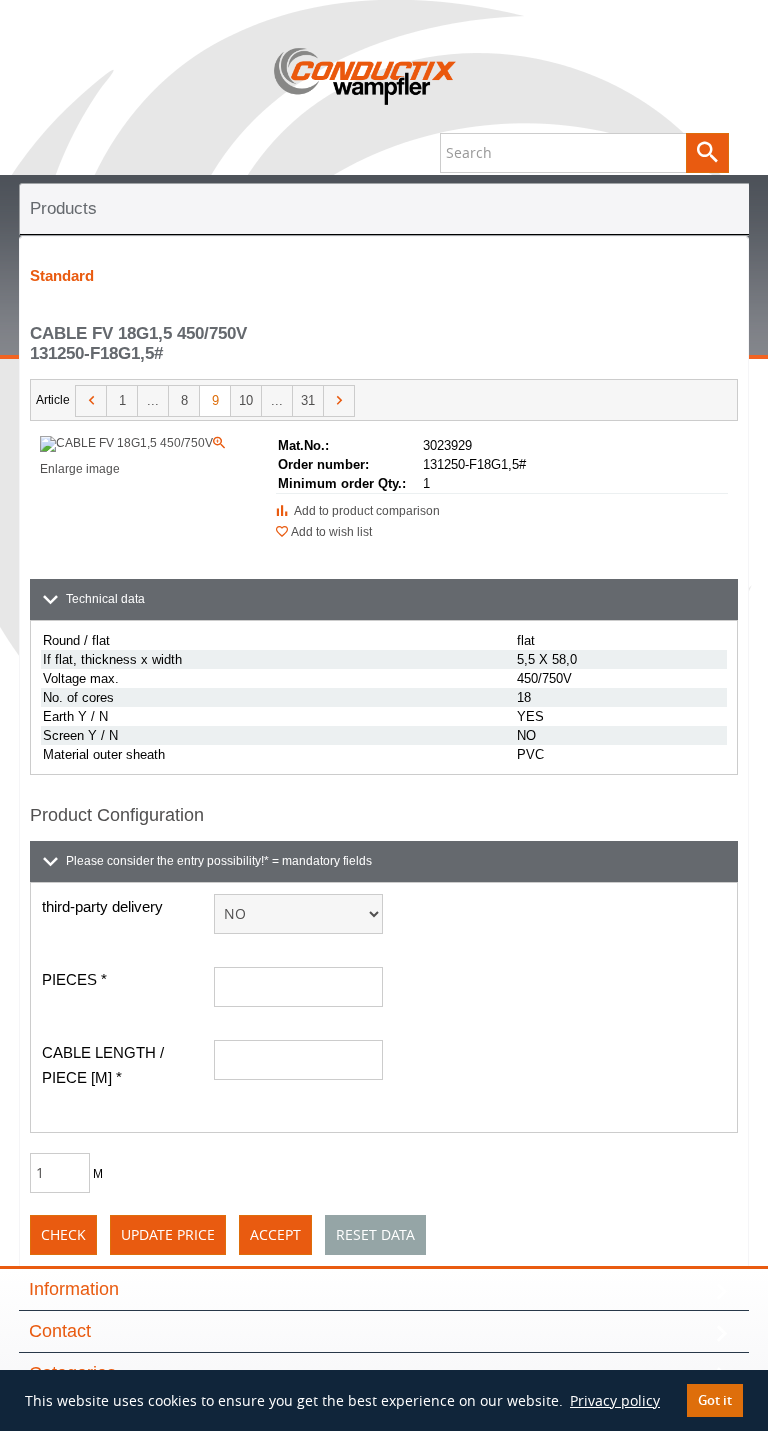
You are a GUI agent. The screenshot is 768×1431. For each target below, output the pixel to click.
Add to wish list (330, 532)
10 (246, 400)
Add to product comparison (364, 511)
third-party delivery (102, 906)
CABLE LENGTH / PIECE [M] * (103, 1065)
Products (63, 208)
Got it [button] (715, 1400)
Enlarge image (134, 456)
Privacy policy (615, 1400)
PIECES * (74, 979)
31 (308, 400)
